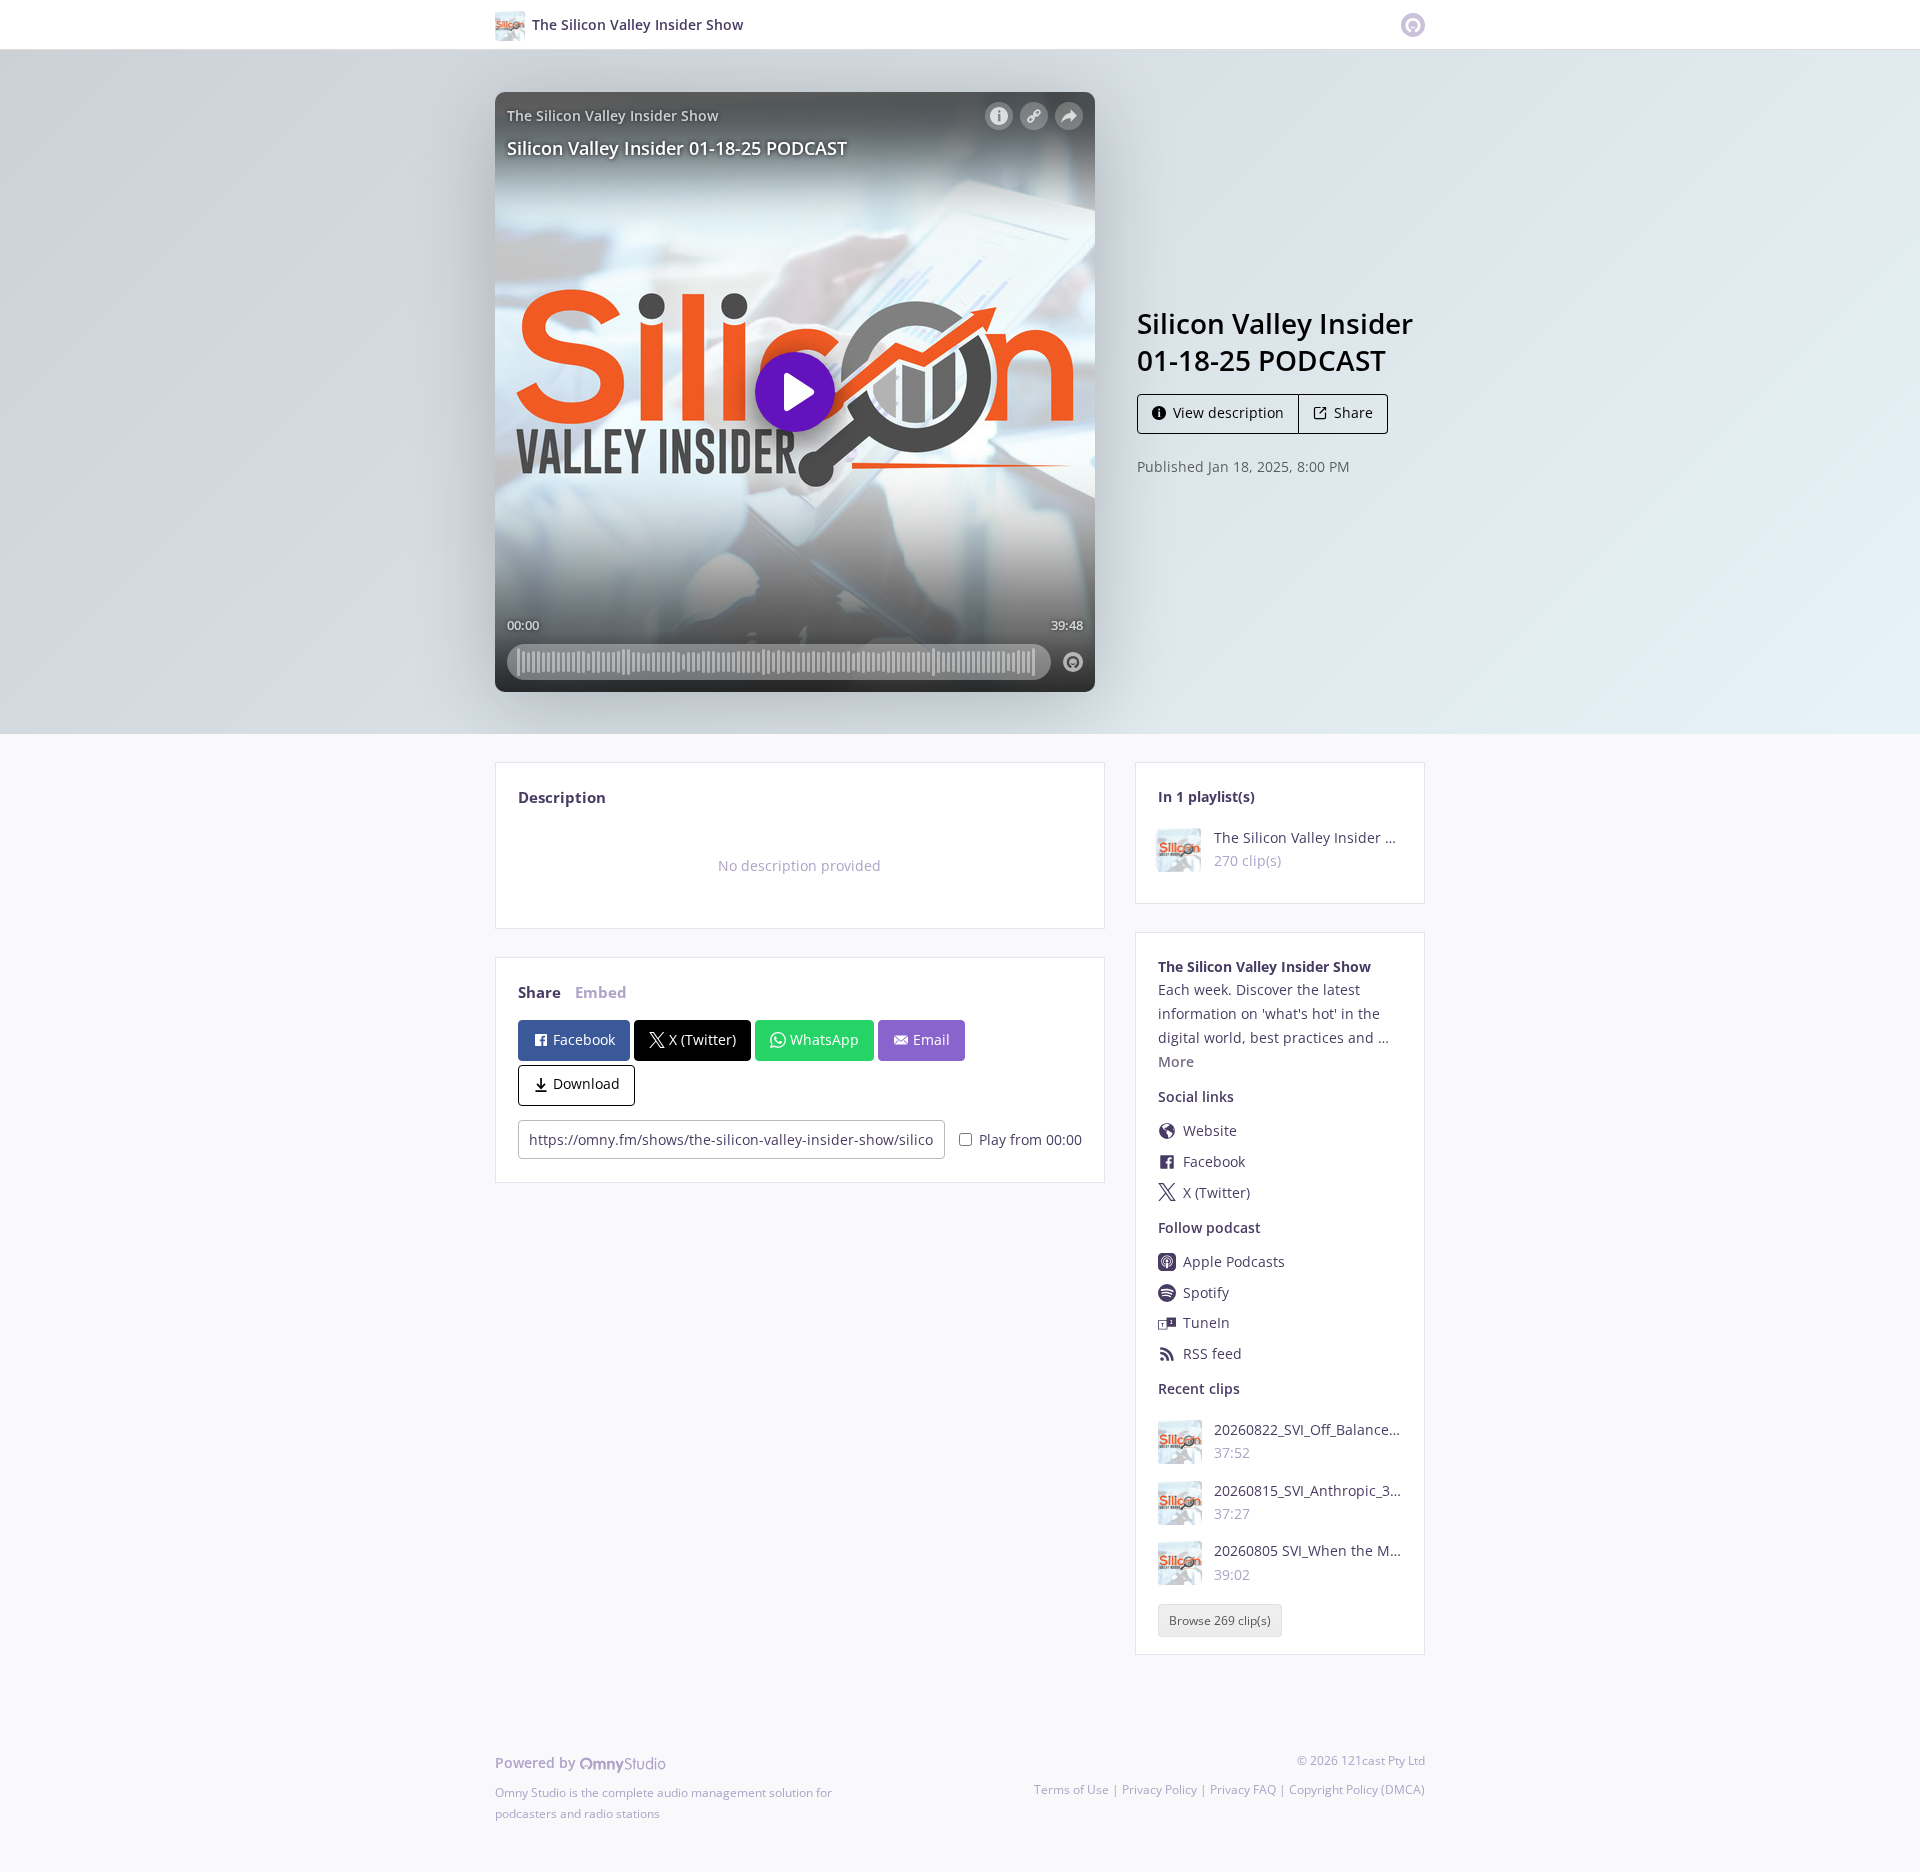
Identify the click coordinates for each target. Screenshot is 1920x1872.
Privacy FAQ (1243, 1789)
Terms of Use (1071, 1789)
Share (1353, 412)
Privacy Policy (1159, 1789)
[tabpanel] (799, 866)
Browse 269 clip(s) (1220, 1620)
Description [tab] (562, 797)
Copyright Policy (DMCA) (1357, 1789)
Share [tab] (539, 992)
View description (1228, 412)
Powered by (537, 1762)
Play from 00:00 (1030, 1139)
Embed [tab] (601, 992)
